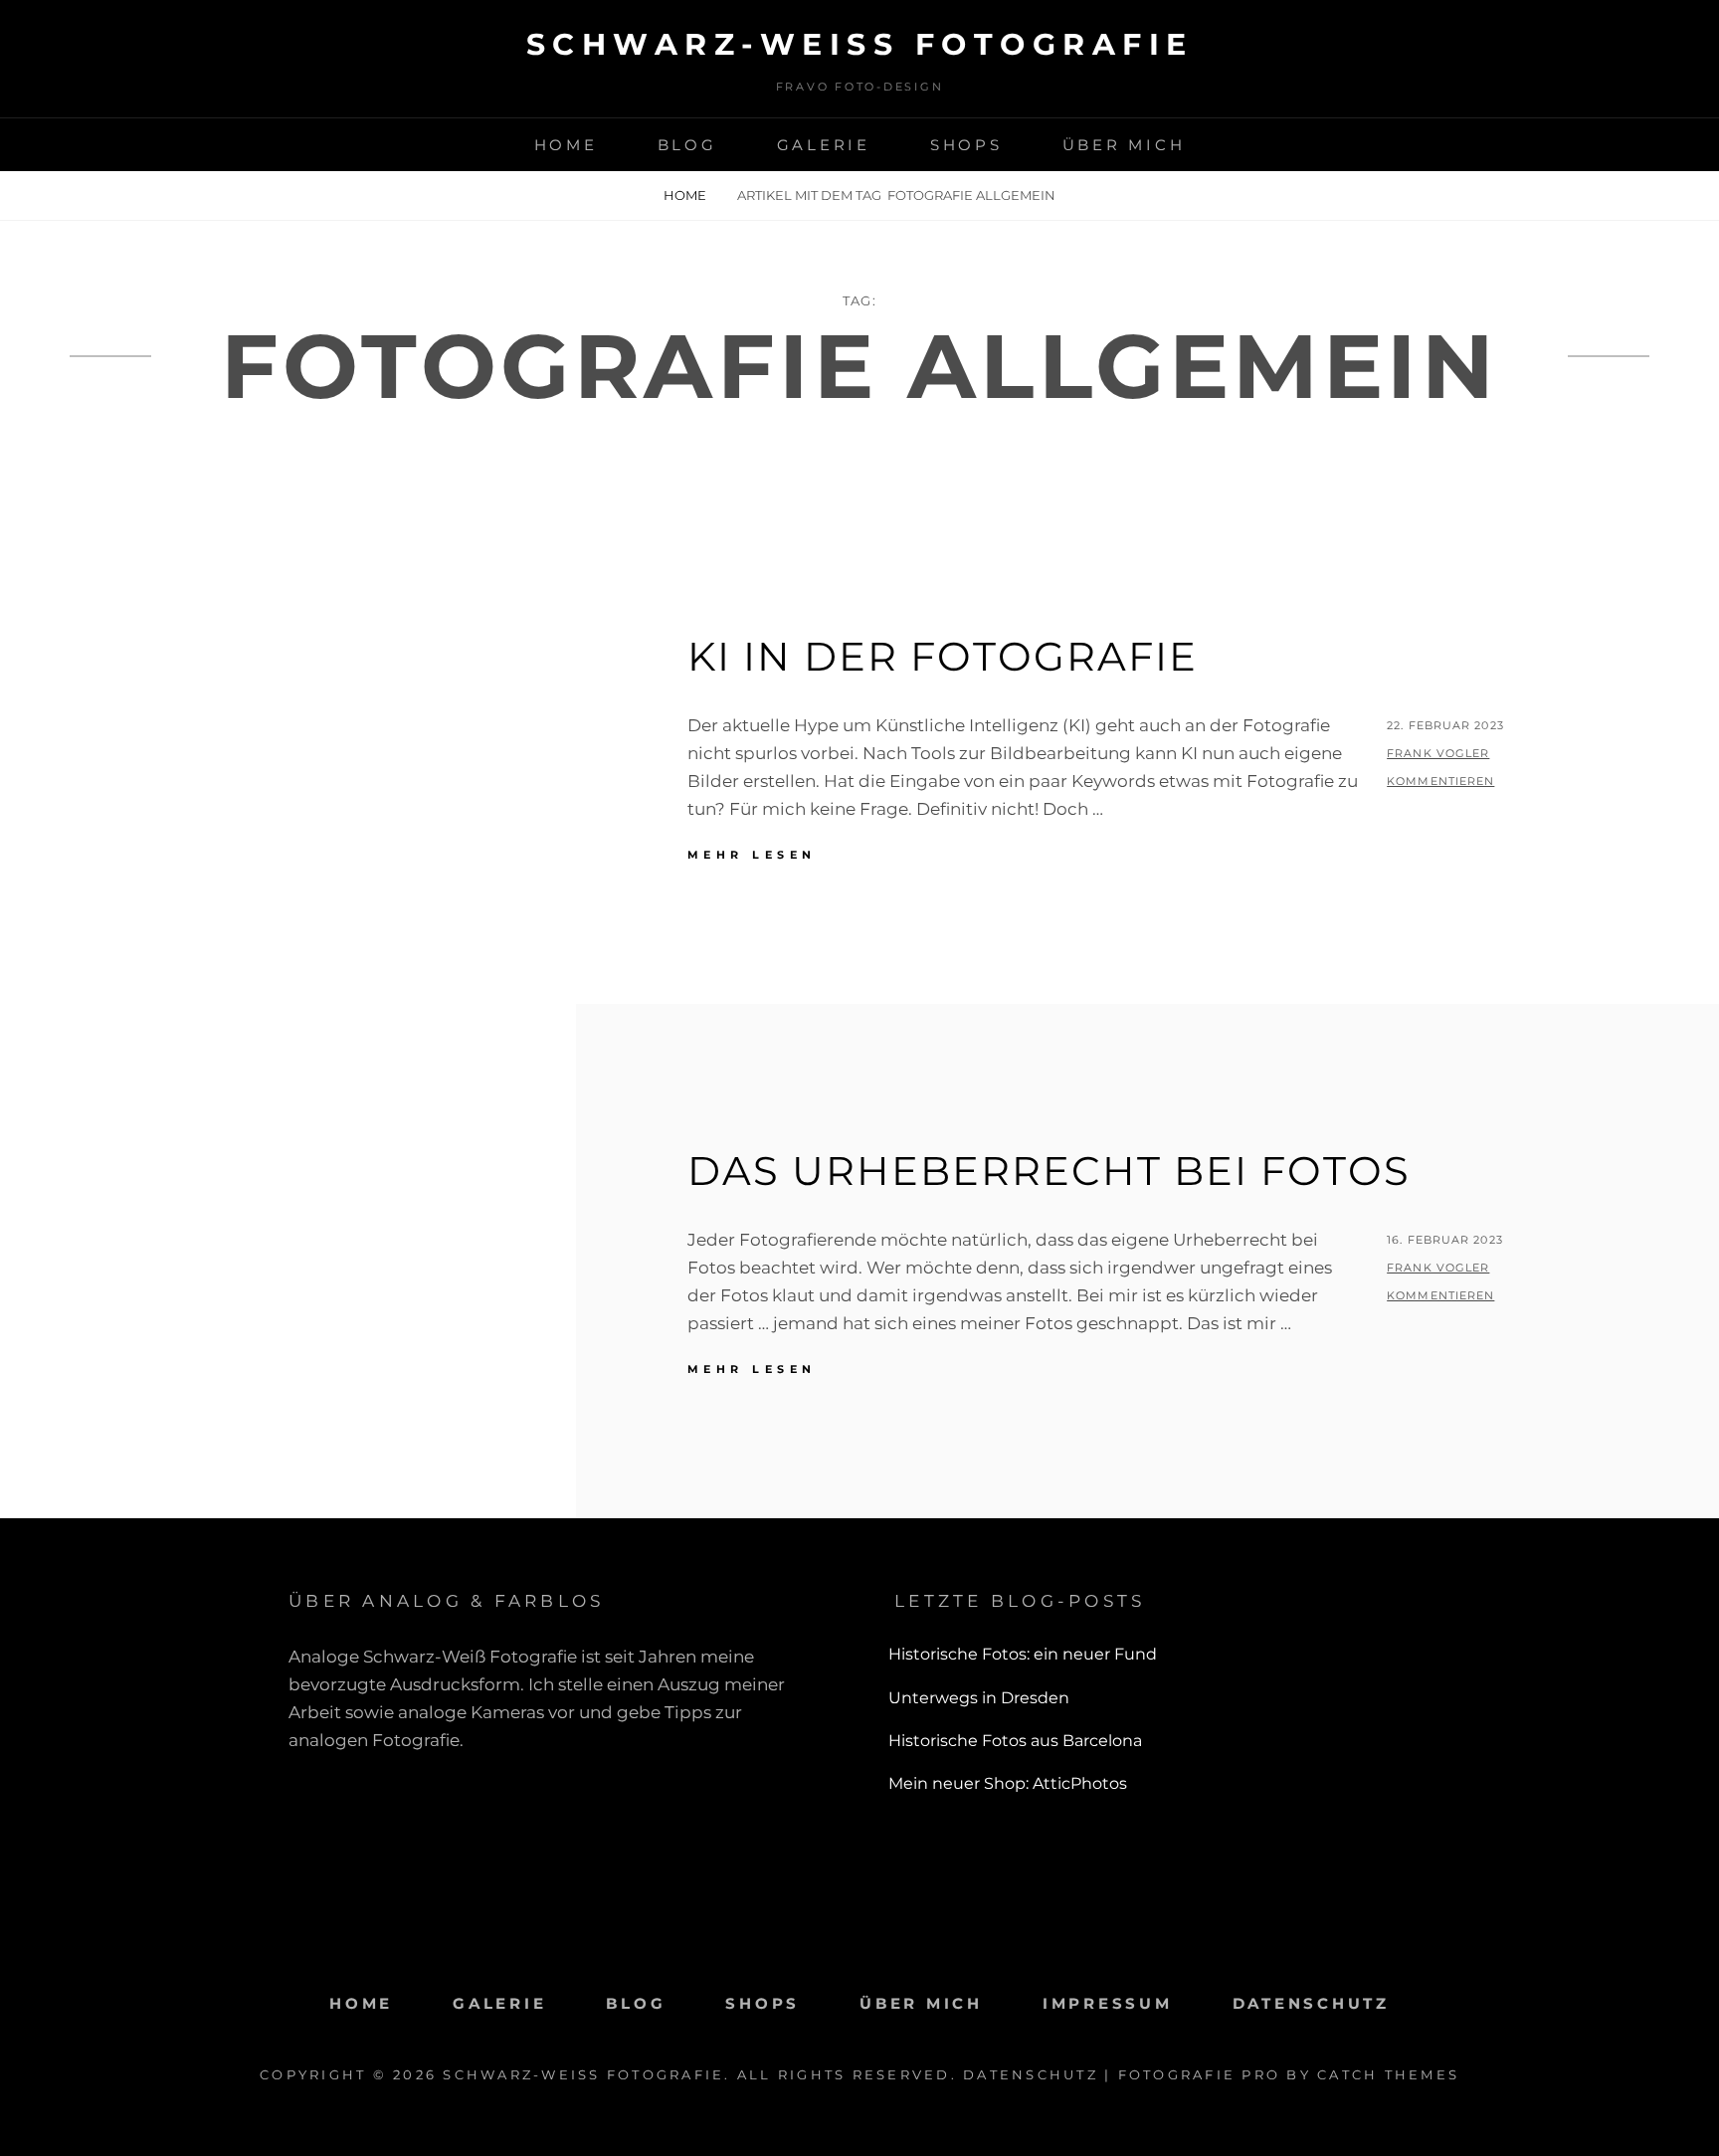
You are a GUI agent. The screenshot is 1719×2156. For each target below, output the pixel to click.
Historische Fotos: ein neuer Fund (1023, 1654)
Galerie (824, 145)
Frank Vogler (1438, 753)
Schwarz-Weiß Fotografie (860, 44)
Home (566, 145)
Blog (687, 145)
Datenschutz (1311, 2003)
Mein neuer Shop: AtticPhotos (1008, 1783)
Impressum (1108, 2003)
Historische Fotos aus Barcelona (1015, 1741)
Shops (966, 145)
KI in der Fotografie (943, 656)
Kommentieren (1440, 781)
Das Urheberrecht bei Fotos (1049, 1171)
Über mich (1124, 145)
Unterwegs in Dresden (979, 1698)
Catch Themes (1388, 2074)
